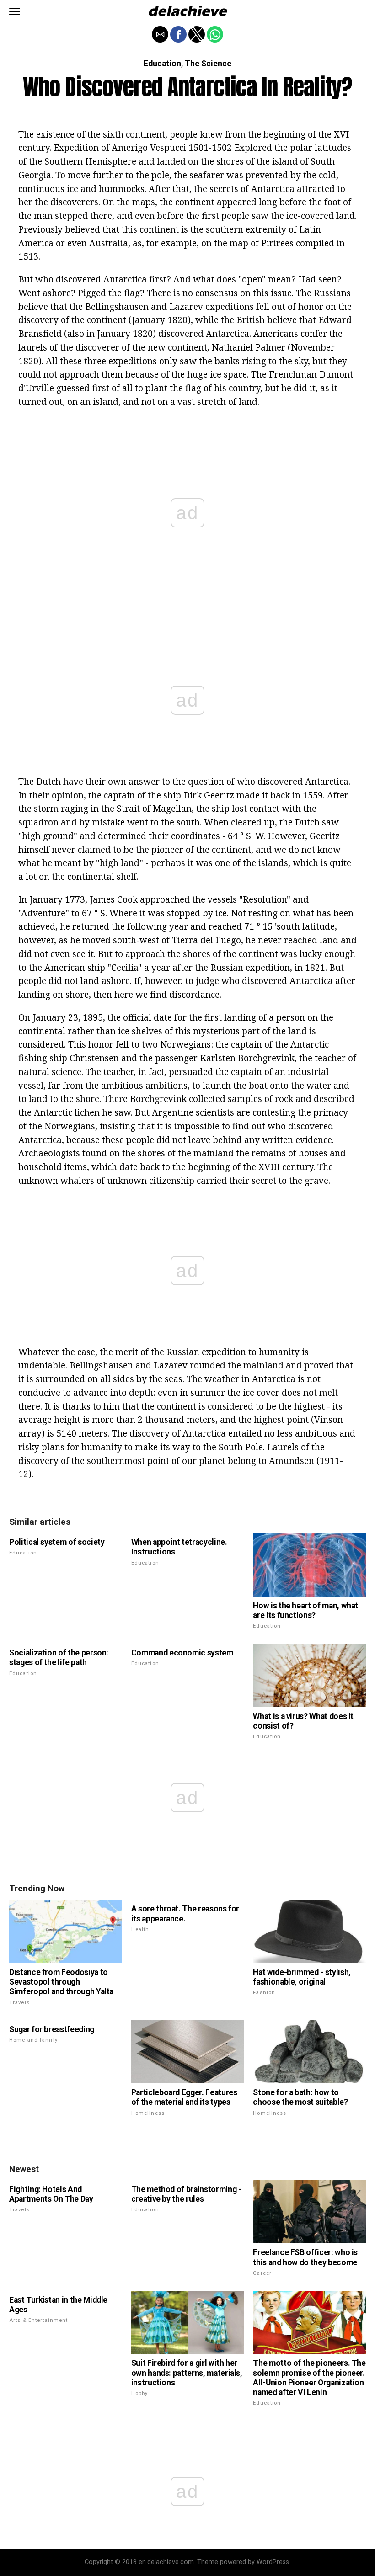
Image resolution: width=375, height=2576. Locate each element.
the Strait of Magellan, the (155, 808)
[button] (15, 11)
